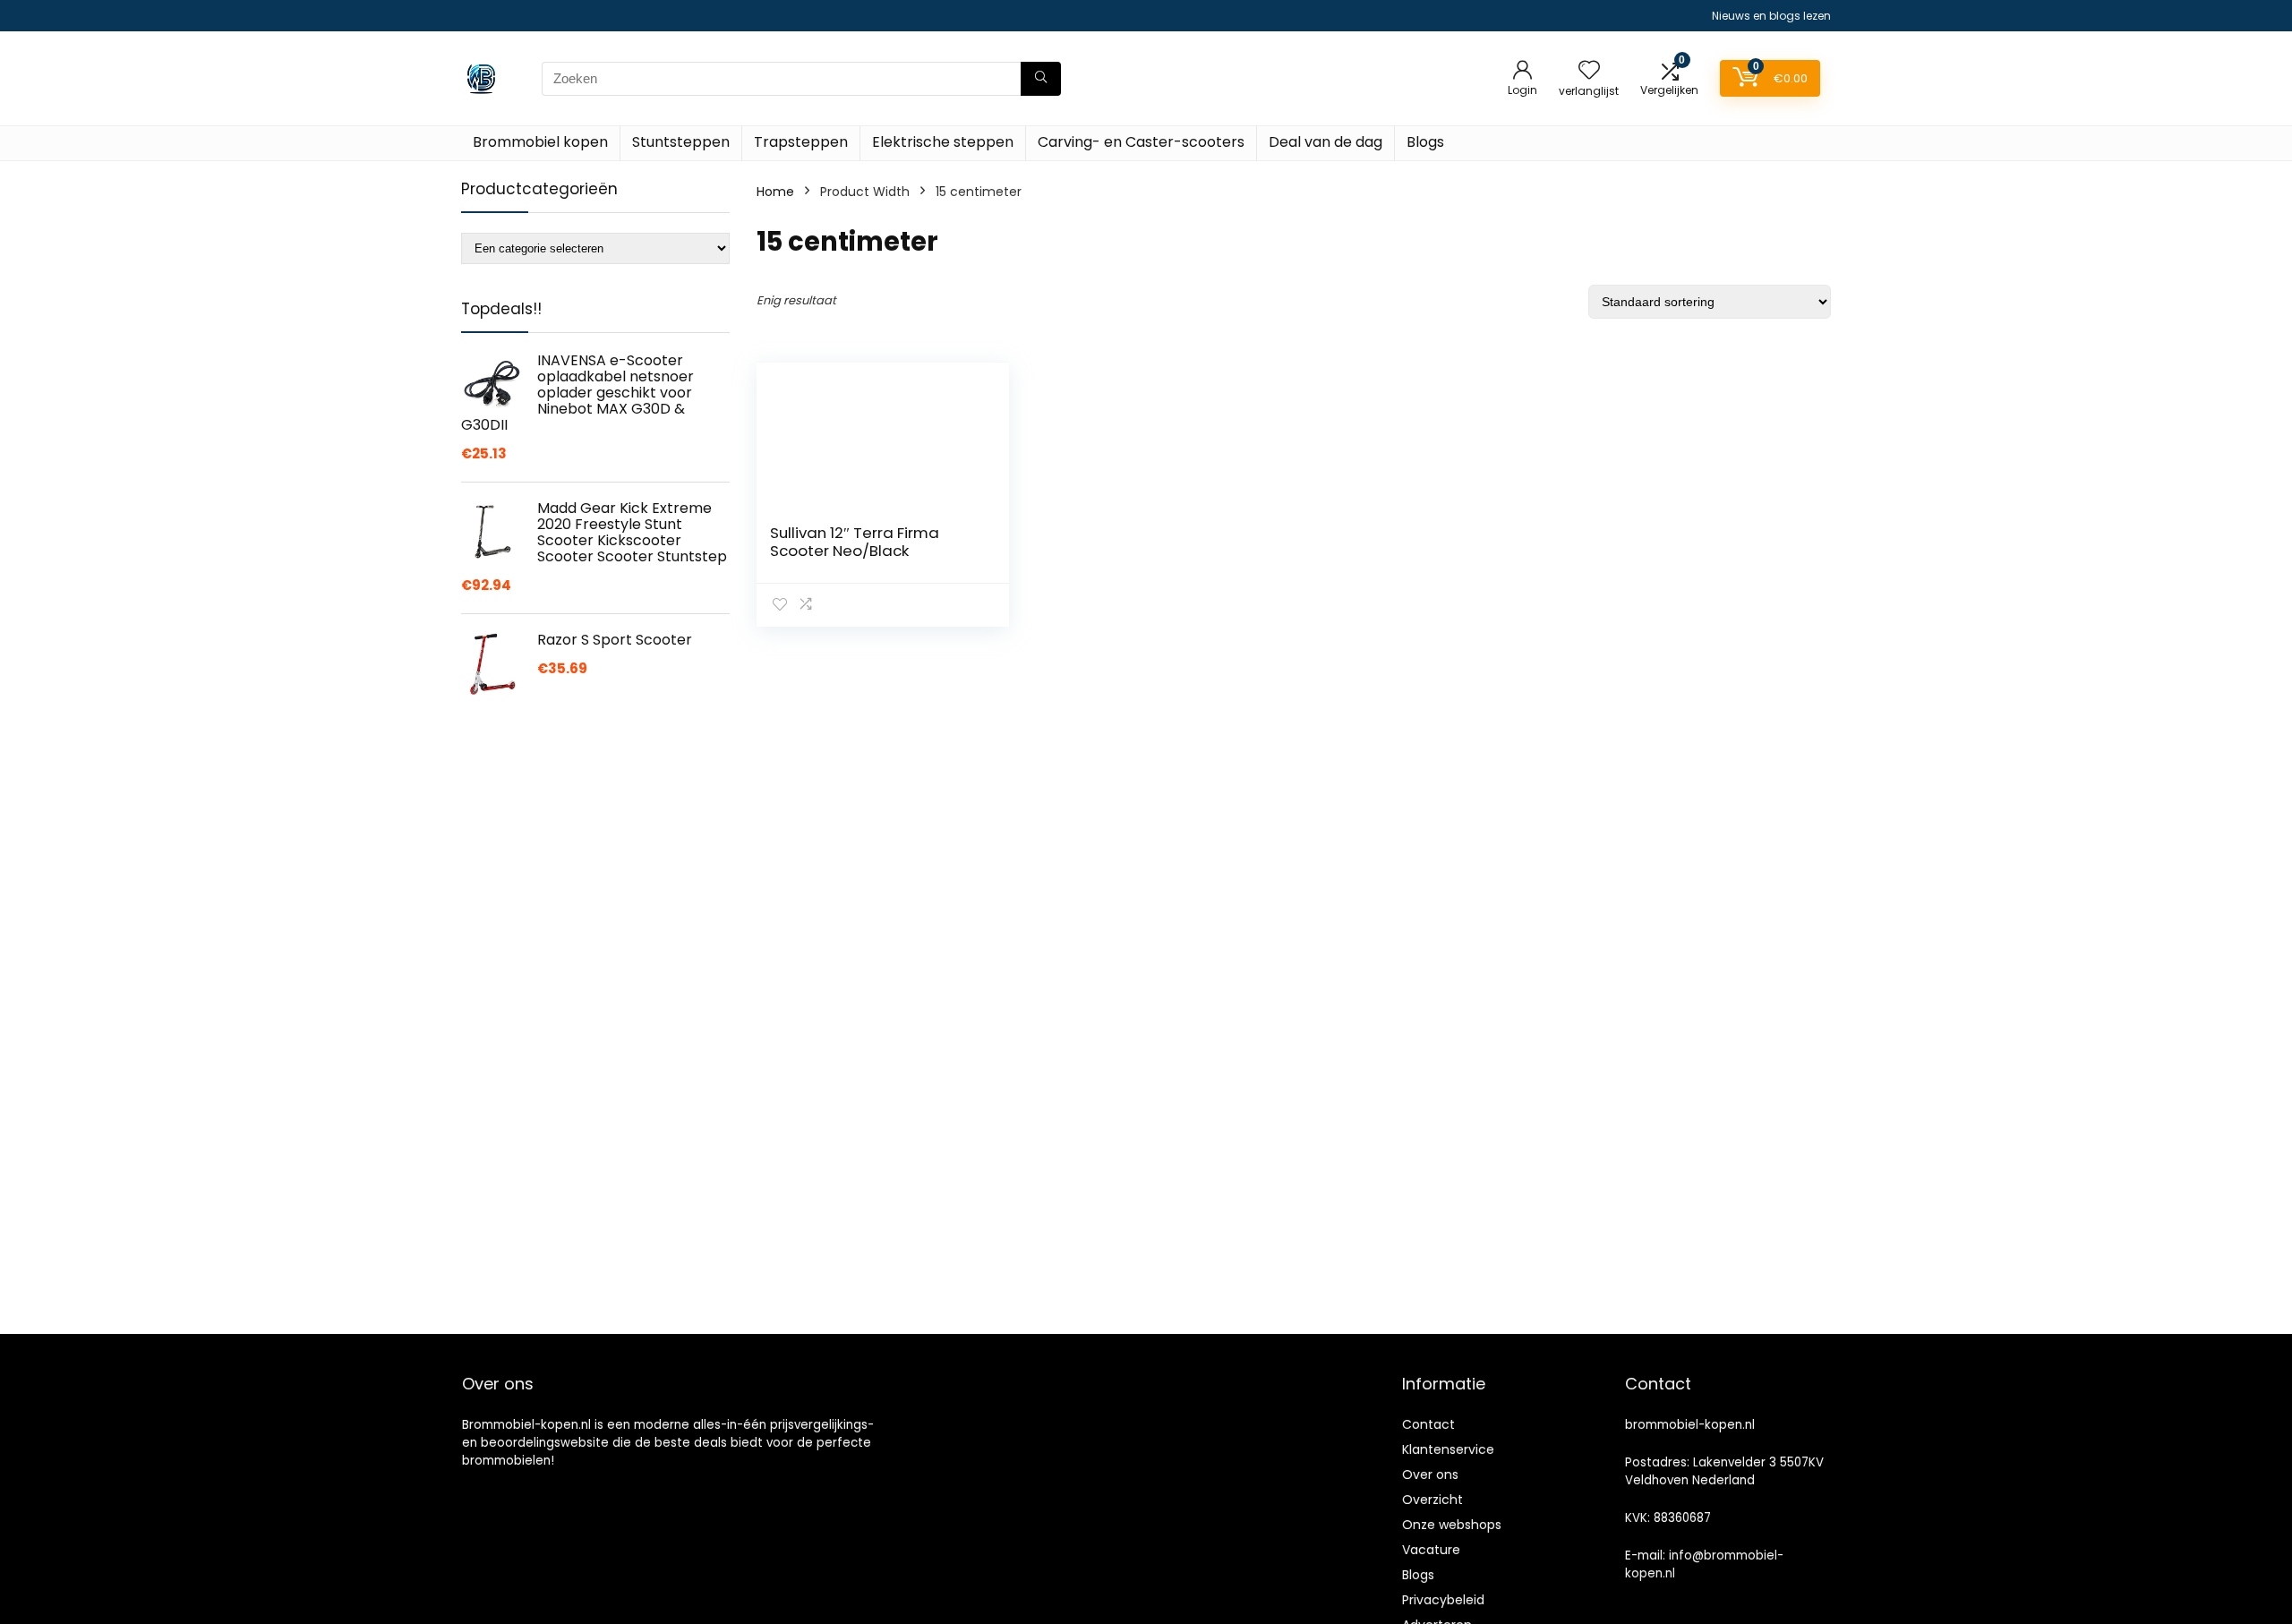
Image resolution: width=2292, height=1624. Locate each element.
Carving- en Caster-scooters (1141, 142)
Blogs (1425, 142)
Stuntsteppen (681, 142)
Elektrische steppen (943, 142)
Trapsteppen (801, 142)
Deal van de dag (1326, 142)
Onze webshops (1452, 1525)
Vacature (1431, 1550)
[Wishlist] (1589, 71)
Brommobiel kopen (540, 142)
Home (775, 192)
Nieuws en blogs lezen (1771, 16)
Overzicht (1432, 1500)
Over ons (1430, 1474)
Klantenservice (1448, 1449)
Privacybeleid (1443, 1600)
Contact (1428, 1424)
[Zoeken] (1041, 79)
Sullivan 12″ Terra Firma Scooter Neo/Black (855, 542)
